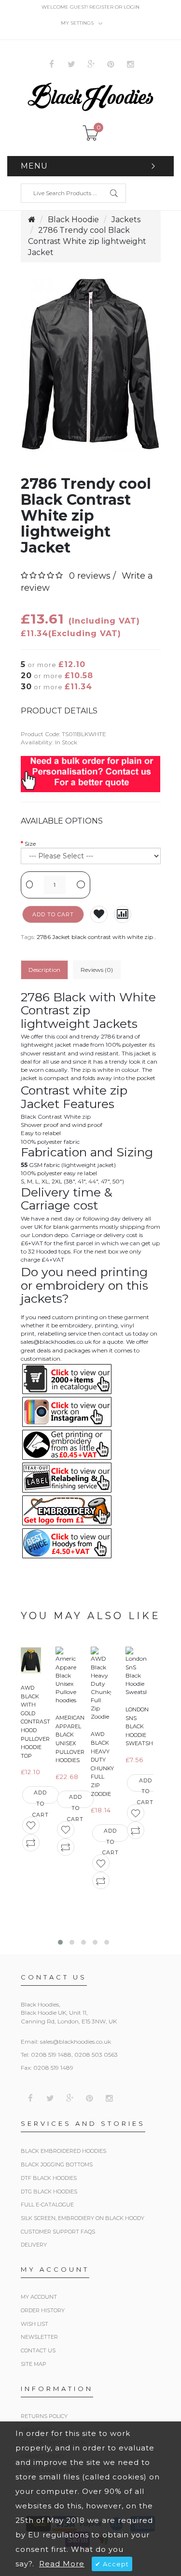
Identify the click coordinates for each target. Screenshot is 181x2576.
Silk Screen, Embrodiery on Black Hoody (83, 2218)
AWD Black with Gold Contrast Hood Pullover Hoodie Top (35, 1722)
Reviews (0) (97, 970)
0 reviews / (92, 576)
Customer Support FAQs (58, 2232)
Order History (43, 2310)
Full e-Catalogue (47, 2205)
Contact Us (38, 2350)
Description (44, 970)
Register (101, 7)
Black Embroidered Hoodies (63, 2151)
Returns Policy (44, 2416)
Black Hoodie (73, 220)
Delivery (34, 2245)
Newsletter (39, 2337)
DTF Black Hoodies (49, 2178)
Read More (62, 2564)
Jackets (126, 220)
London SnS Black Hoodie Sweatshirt (144, 1726)
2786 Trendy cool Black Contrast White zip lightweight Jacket (87, 241)
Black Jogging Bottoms (57, 2164)
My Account (39, 2297)
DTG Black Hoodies (49, 2192)
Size (30, 844)
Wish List (35, 2324)
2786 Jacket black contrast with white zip (95, 937)
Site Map (34, 2364)
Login (132, 7)
